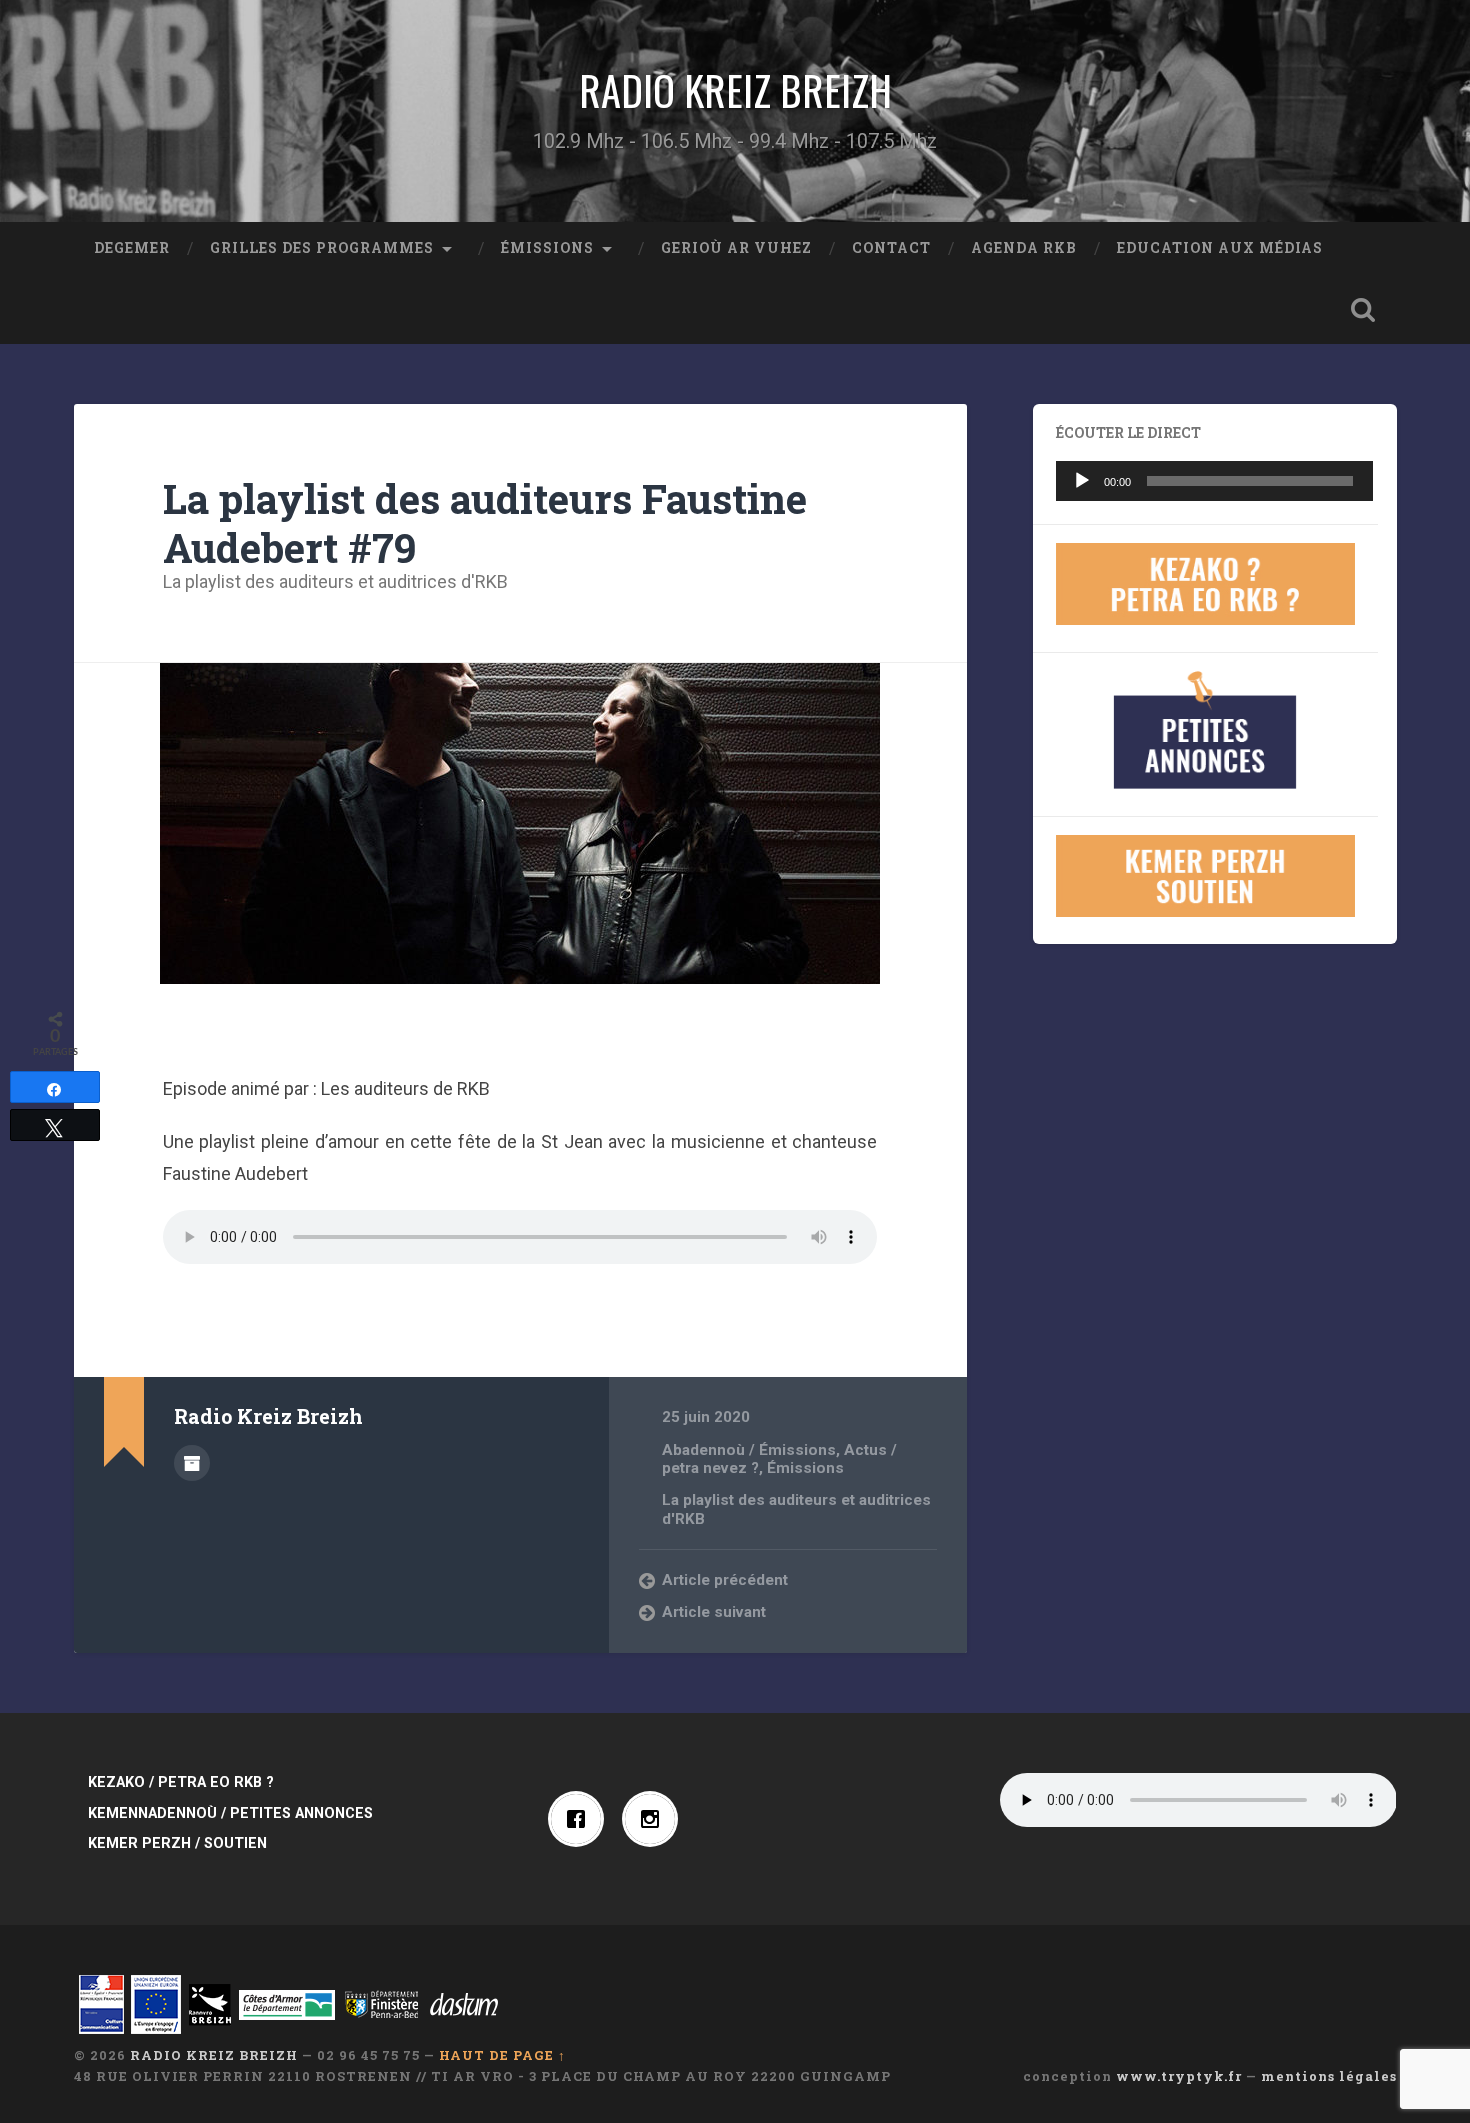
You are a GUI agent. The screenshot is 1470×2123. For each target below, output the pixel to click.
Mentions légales (1329, 2076)
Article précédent (725, 1580)
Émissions (547, 248)
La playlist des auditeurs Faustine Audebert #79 (485, 523)
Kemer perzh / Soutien (177, 1843)
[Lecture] (1082, 481)
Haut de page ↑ (502, 2055)
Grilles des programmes (322, 248)
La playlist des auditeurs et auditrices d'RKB (335, 581)
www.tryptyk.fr (1179, 2076)
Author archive (192, 1463)
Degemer (132, 248)
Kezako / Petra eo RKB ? (181, 1782)
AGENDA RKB (1024, 248)
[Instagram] (655, 1819)
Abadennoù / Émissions (749, 1450)
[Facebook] (581, 1819)
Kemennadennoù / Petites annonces (230, 1813)
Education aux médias (1220, 248)
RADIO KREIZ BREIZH (735, 90)
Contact (891, 248)
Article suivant (714, 1612)
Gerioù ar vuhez (736, 248)
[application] (1215, 481)
